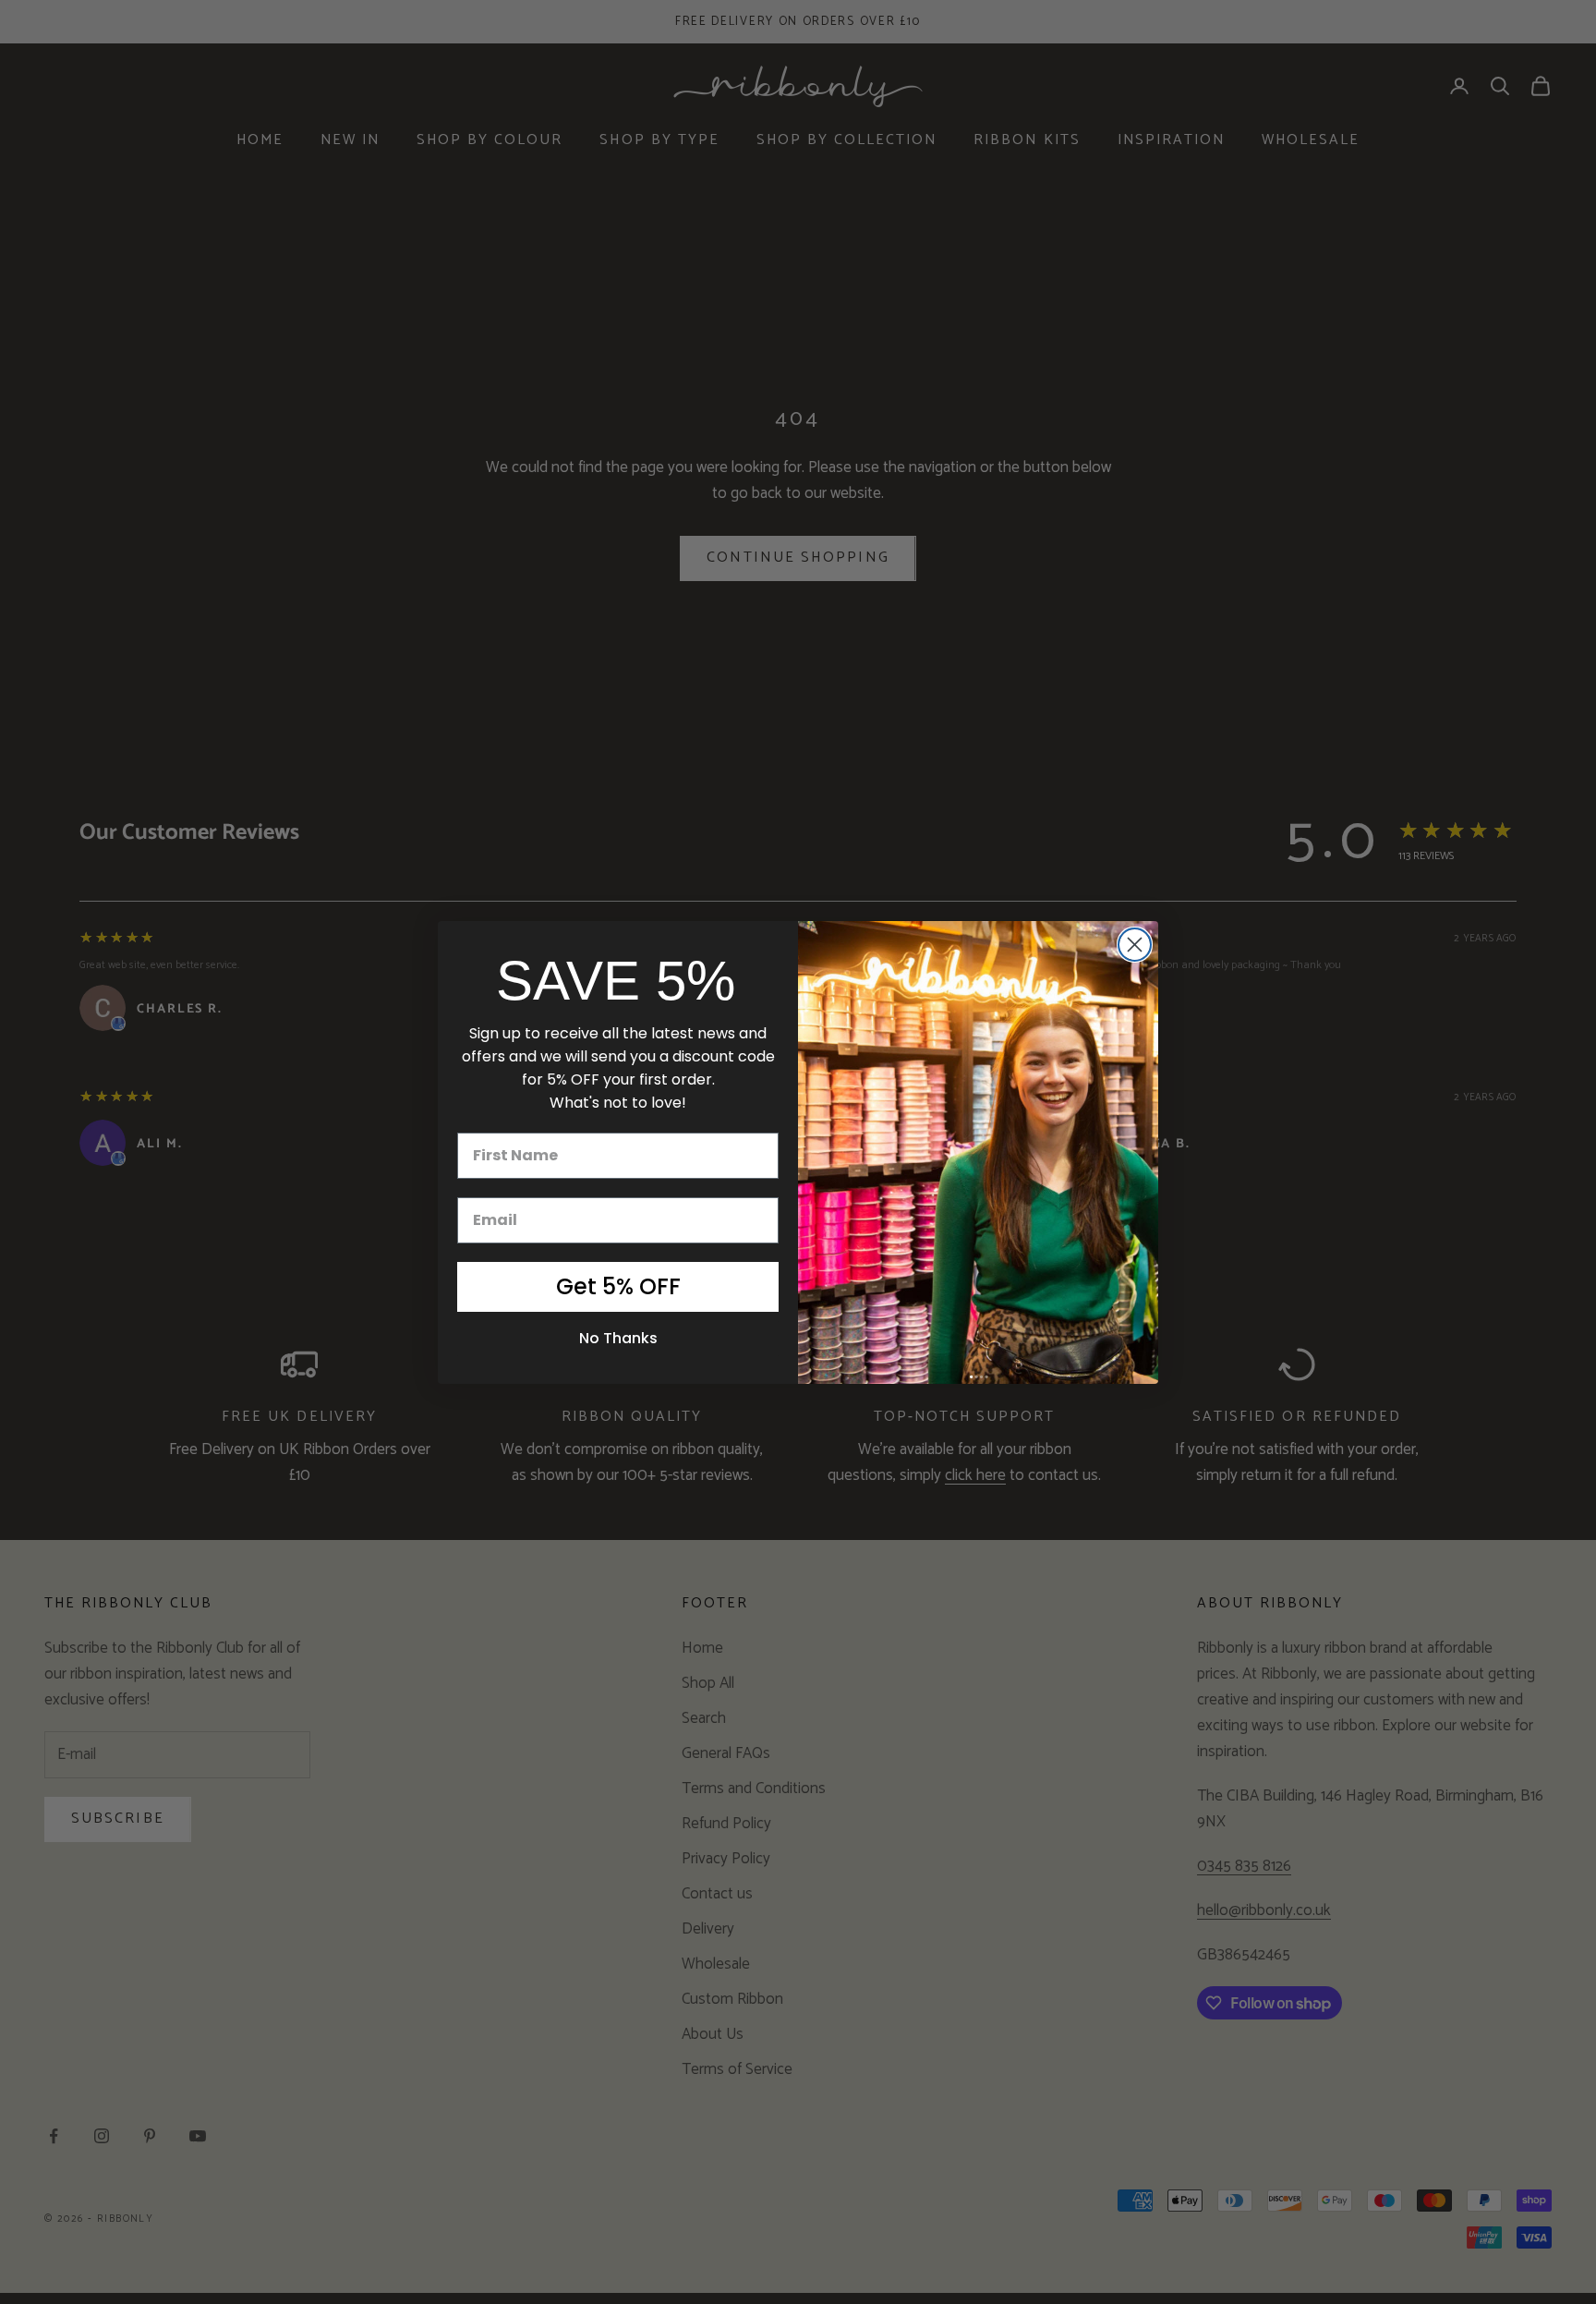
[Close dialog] (1135, 945)
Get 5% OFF (618, 1286)
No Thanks (618, 1338)
